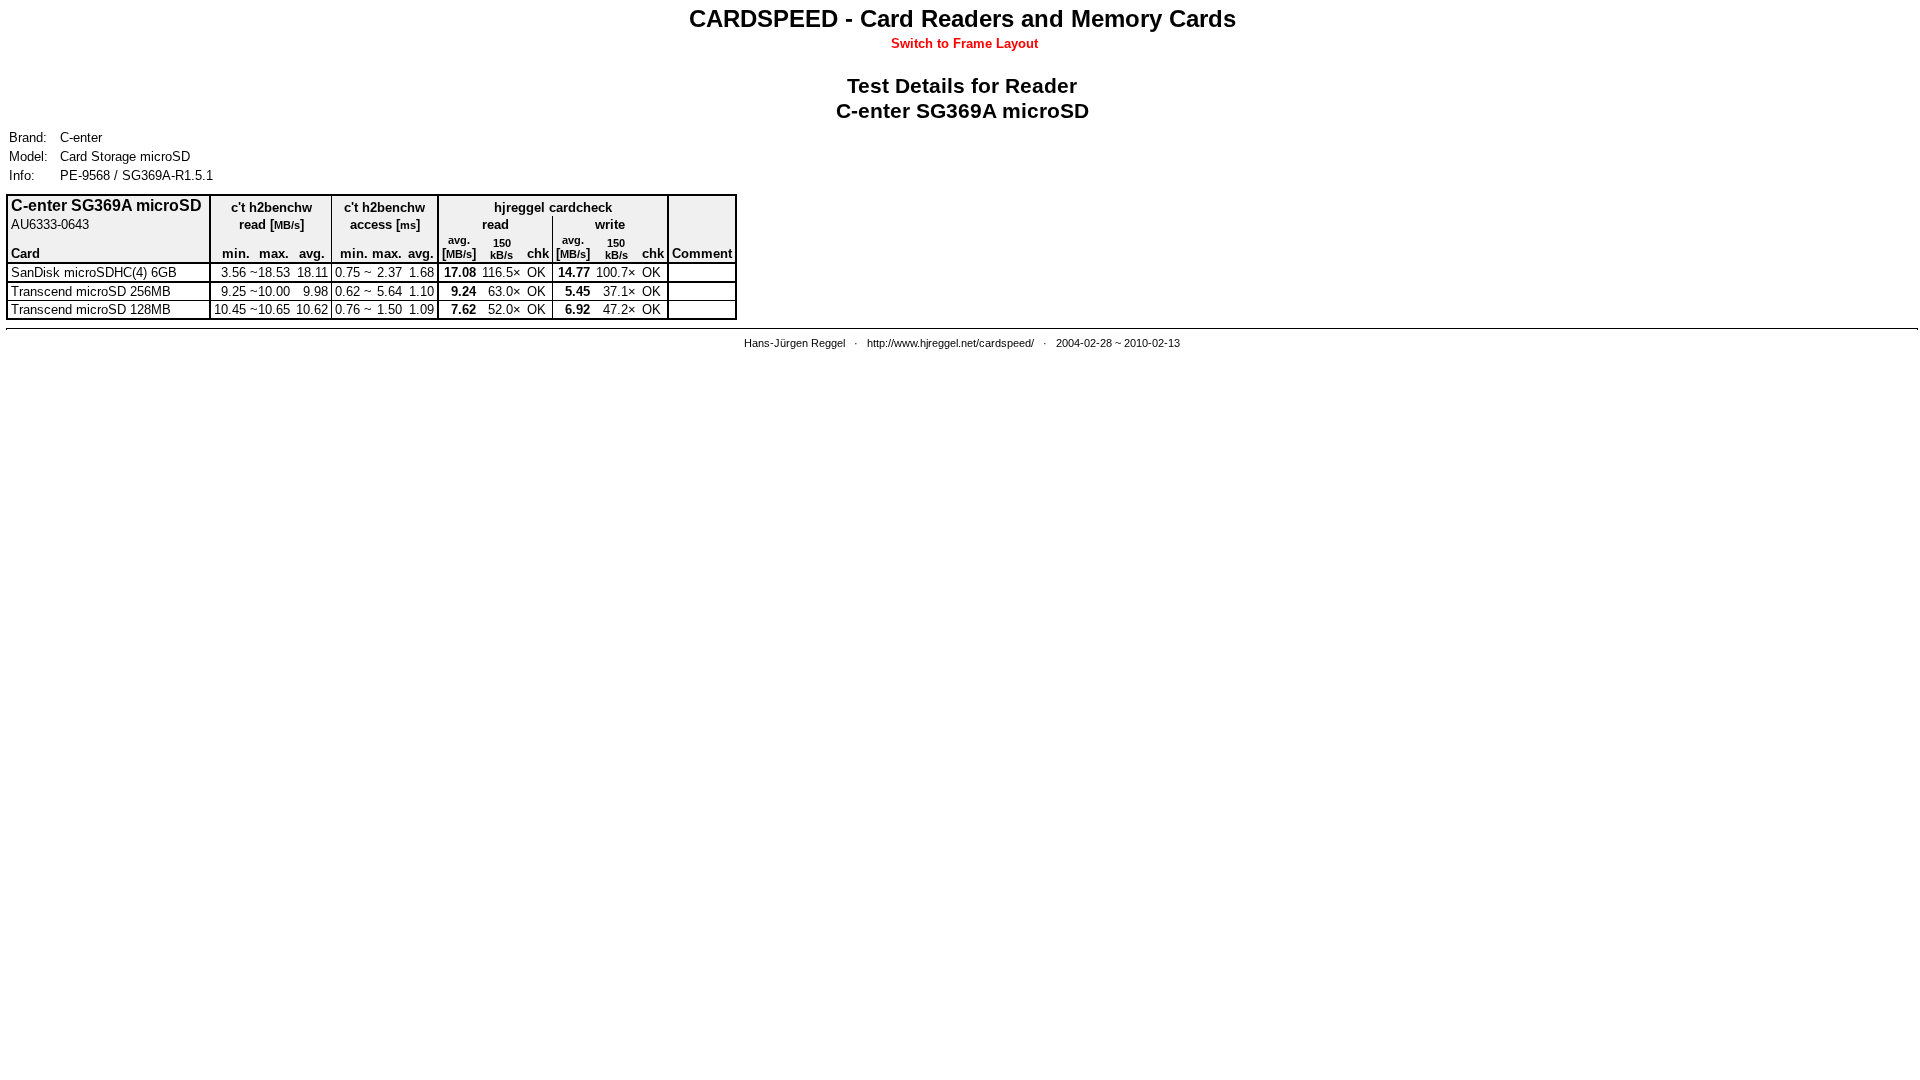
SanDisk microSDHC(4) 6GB (94, 272)
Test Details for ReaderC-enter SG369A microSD (962, 98)
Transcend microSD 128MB (91, 309)
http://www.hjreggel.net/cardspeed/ (950, 343)
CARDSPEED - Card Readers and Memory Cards (962, 18)
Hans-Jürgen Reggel (794, 343)
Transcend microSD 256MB (91, 291)
